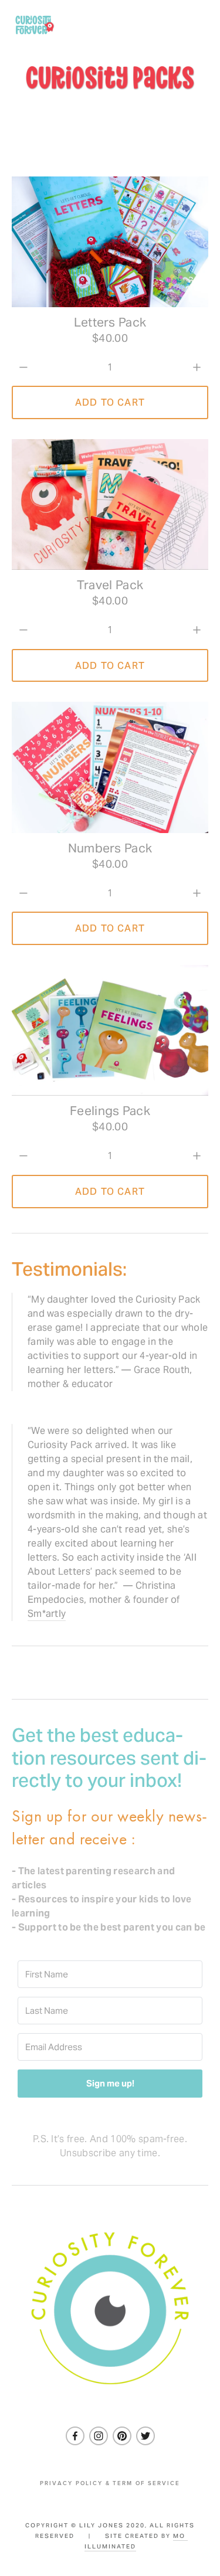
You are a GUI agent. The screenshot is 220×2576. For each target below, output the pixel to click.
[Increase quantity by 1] (197, 367)
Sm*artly (47, 1614)
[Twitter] (145, 2436)
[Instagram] (99, 2436)
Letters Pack (110, 323)
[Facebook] (75, 2436)
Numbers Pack (110, 849)
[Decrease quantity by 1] (23, 367)
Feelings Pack (110, 1111)
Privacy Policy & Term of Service (110, 2483)
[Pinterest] (122, 2436)
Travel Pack (110, 585)
